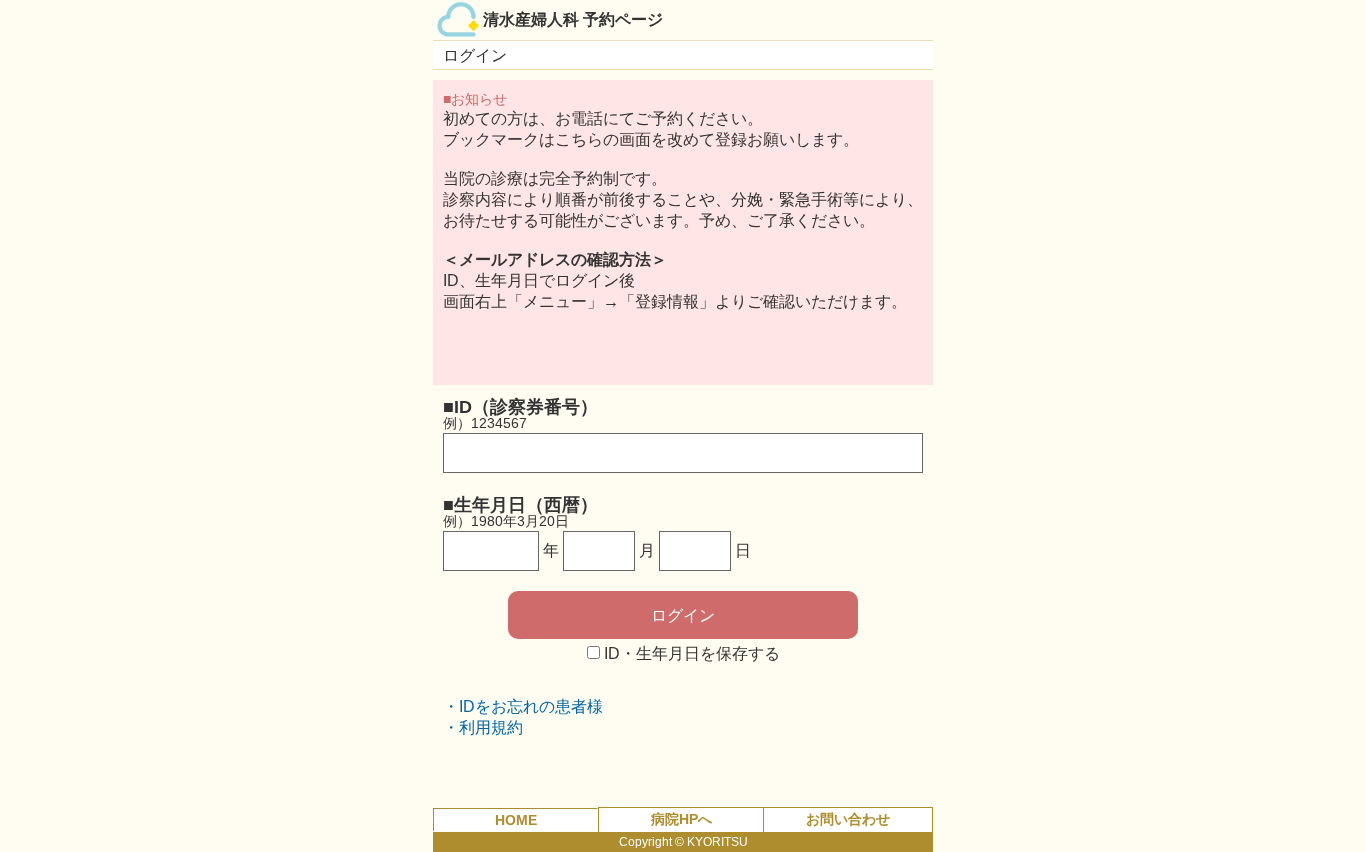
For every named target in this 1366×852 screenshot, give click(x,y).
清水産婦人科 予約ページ (573, 19)
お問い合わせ (848, 819)
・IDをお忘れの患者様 (523, 706)
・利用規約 (483, 727)
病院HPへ (681, 819)
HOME (516, 820)
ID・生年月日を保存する (692, 653)
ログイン (683, 615)
